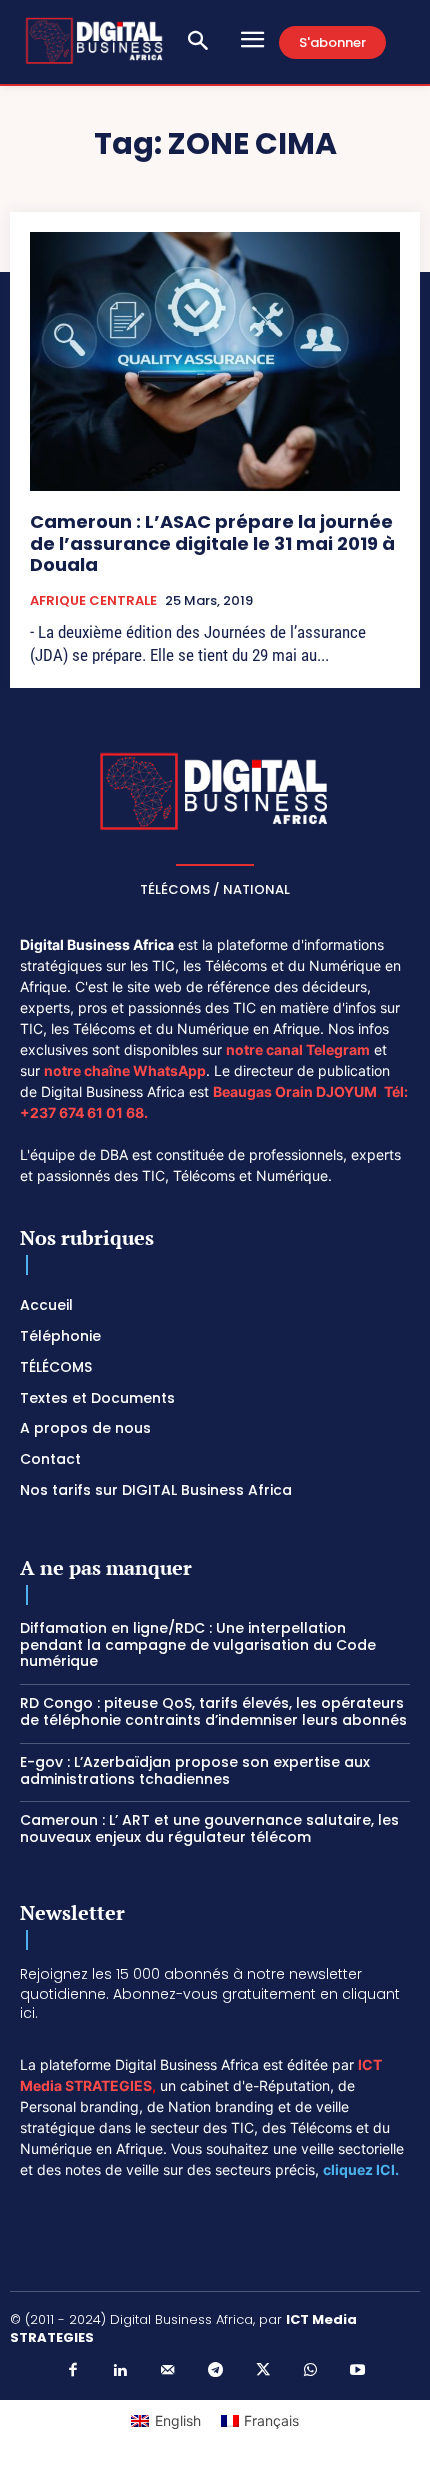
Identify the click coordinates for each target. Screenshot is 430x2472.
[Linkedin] (120, 2371)
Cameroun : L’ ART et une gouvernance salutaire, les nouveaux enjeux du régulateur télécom (209, 1828)
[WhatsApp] (310, 2371)
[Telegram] (215, 2371)
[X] (263, 2371)
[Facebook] (73, 2371)
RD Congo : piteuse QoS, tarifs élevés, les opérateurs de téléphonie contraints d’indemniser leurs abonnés (213, 1711)
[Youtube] (358, 2371)
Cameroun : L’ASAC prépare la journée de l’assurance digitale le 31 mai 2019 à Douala (212, 543)
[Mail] (168, 2371)
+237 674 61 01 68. (84, 1112)
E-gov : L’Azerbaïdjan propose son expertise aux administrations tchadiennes (195, 1770)
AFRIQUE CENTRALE (93, 601)
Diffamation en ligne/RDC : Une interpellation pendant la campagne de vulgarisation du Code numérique (198, 1645)
